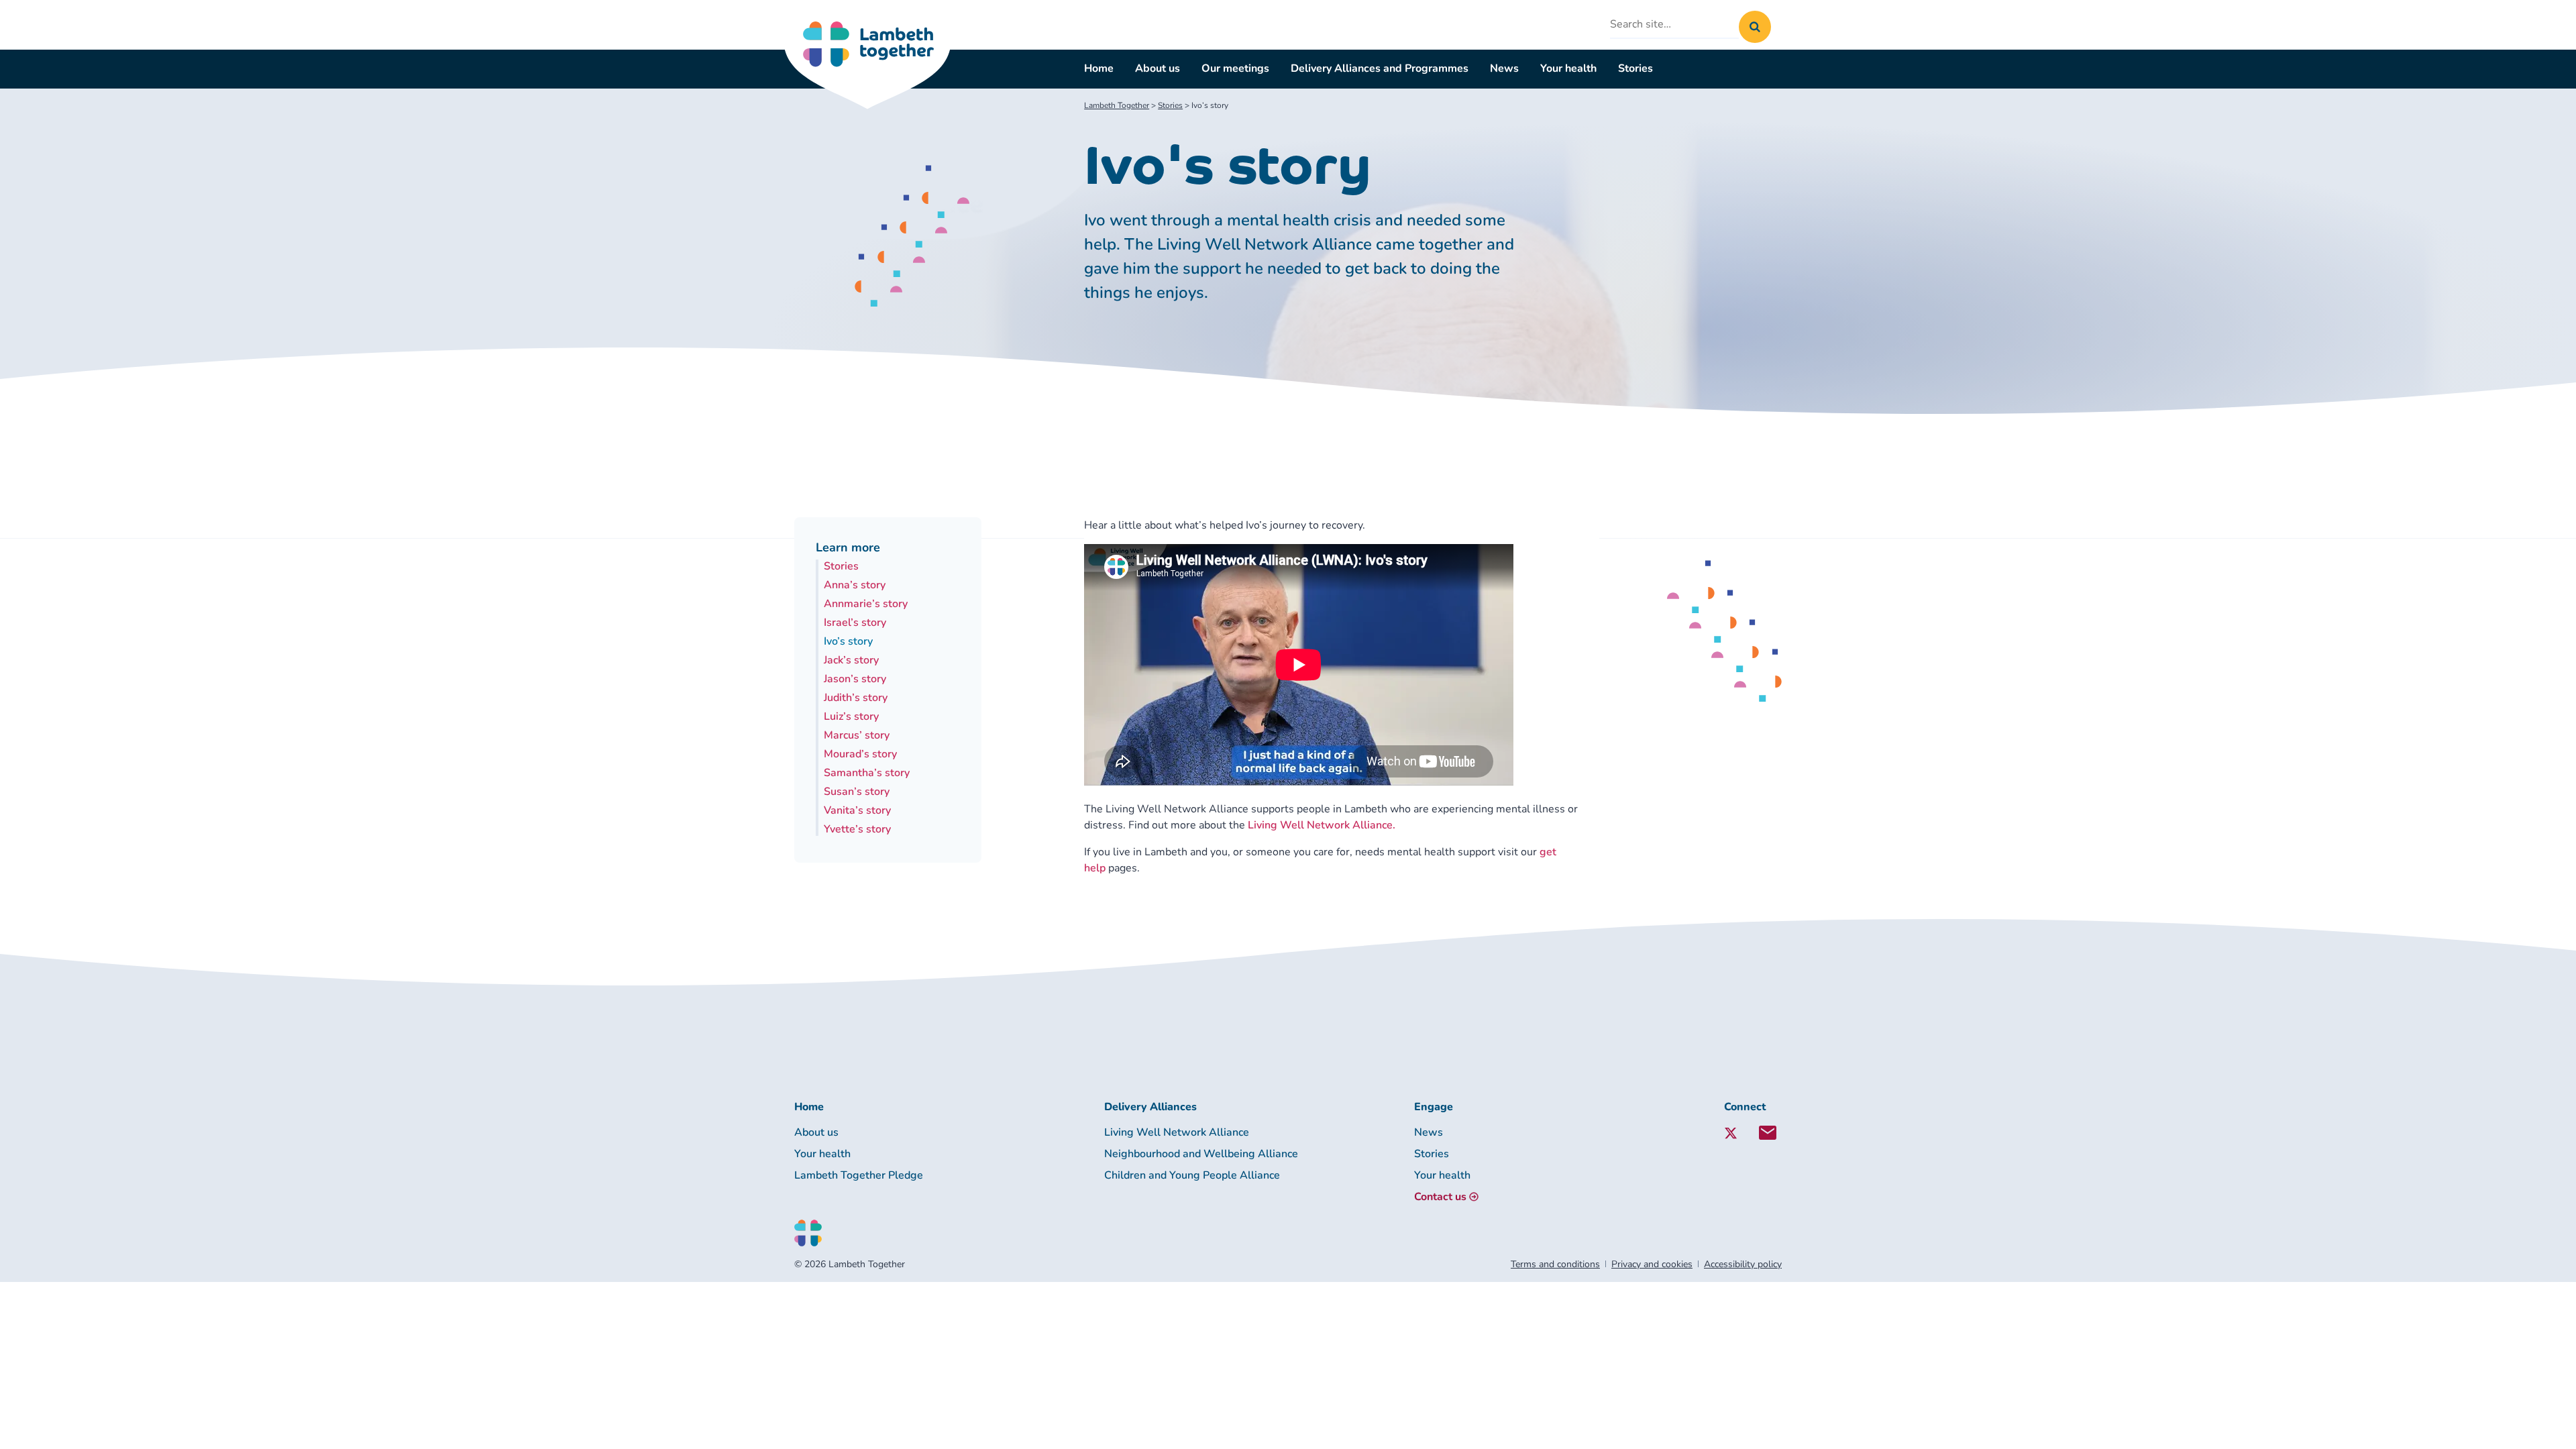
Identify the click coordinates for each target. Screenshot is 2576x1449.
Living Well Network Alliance (1177, 1132)
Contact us (1440, 1197)
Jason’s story (855, 679)
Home (1099, 68)
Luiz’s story (851, 716)
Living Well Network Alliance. (1322, 825)
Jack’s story (851, 660)
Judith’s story (856, 698)
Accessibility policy (1743, 1264)
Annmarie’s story (866, 604)
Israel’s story (855, 623)
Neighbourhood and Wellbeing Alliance (1201, 1154)
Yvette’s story (857, 829)
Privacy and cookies (1652, 1264)
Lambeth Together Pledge (859, 1175)
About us (1158, 68)
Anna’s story (855, 585)
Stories (1635, 68)
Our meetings (1235, 68)
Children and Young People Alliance (1192, 1175)
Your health (1568, 68)
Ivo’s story (848, 641)
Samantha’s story (867, 773)
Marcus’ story (857, 735)
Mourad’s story (860, 754)
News (1504, 68)
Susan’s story (857, 792)
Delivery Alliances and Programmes (1380, 68)
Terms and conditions (1555, 1264)
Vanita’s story (857, 810)
